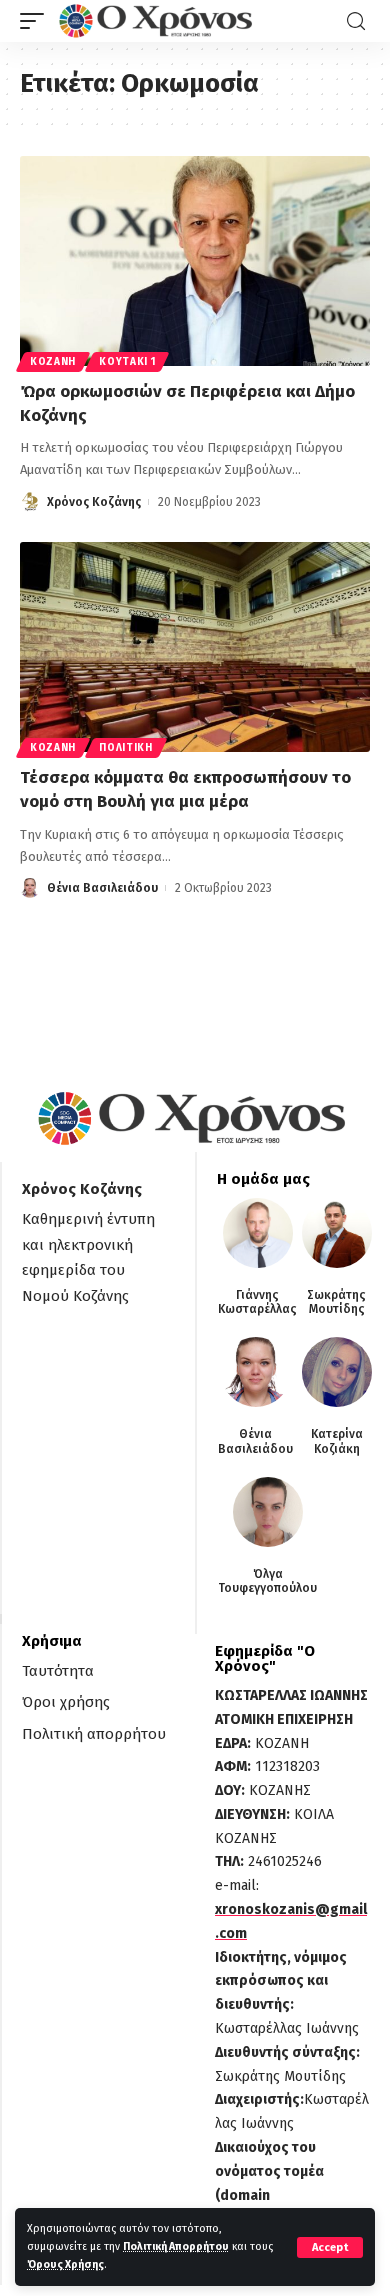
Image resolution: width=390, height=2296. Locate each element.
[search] (356, 21)
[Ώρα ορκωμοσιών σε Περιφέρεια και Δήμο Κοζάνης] (195, 261)
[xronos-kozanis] (158, 21)
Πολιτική (126, 748)
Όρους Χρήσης (65, 2264)
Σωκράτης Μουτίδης (336, 1302)
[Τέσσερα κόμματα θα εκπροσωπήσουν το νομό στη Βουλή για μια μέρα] (195, 647)
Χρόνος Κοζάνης (94, 502)
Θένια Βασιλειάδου (102, 888)
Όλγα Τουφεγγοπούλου (267, 1581)
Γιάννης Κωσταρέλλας (257, 1302)
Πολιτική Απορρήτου (176, 2246)
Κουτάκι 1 (127, 362)
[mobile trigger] (37, 21)
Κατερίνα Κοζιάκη (337, 1441)
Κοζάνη (53, 362)
